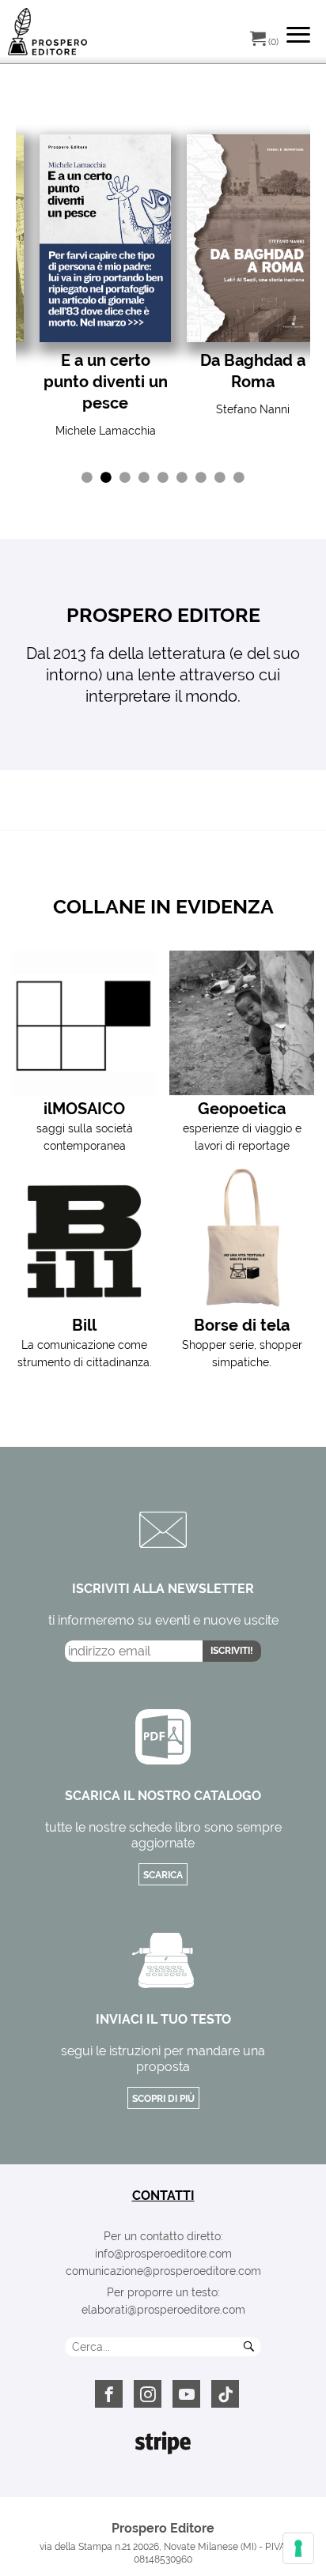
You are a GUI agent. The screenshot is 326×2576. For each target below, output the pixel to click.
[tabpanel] (105, 287)
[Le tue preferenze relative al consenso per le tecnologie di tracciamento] (298, 2548)
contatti (163, 2196)
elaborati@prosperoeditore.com (163, 2310)
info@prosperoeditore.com (163, 2254)
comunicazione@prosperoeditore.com (163, 2271)
